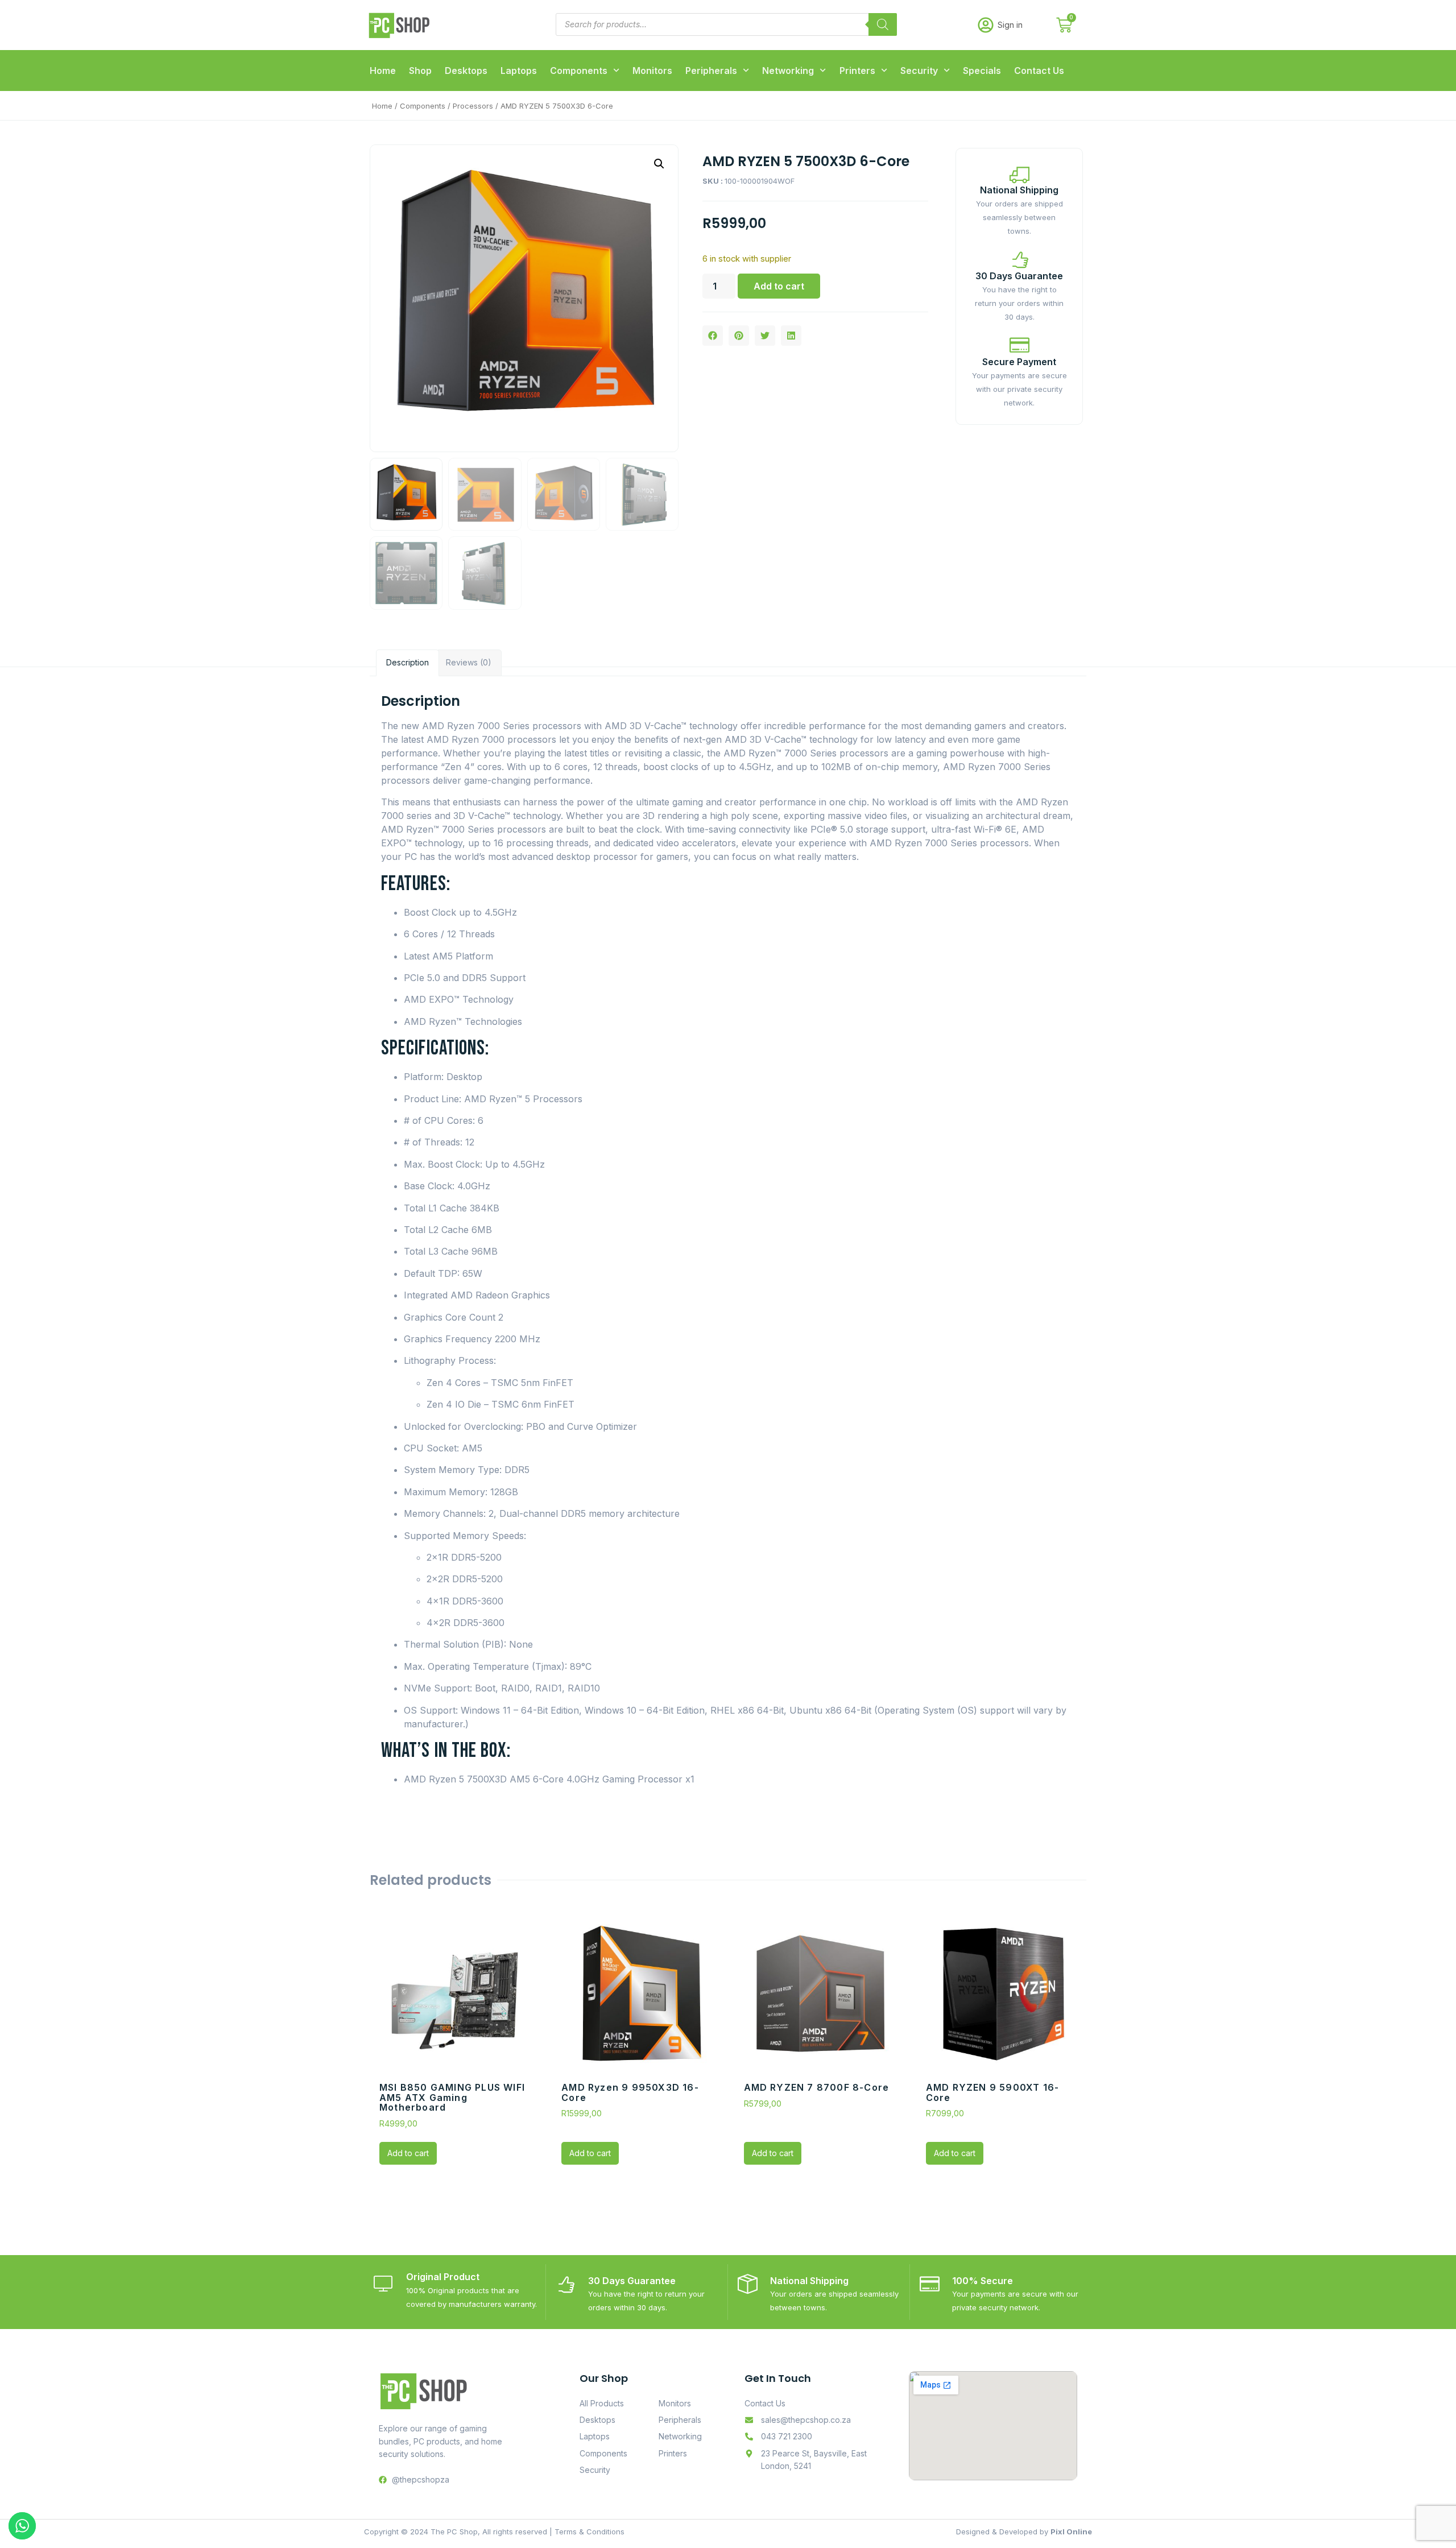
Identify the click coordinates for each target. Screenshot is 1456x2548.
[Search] (883, 24)
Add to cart (779, 286)
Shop (420, 71)
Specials (982, 71)
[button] (659, 164)
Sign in (1010, 25)
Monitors (652, 71)
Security (919, 71)
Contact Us (1039, 71)
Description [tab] (408, 662)
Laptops (519, 71)
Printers (857, 71)
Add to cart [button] (408, 2153)
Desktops (466, 71)
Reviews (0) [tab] (469, 662)
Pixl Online (1071, 2532)
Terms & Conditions (590, 2532)
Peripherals (711, 71)
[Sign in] (986, 25)
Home (383, 71)
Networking (788, 71)
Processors (473, 106)
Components (579, 71)
